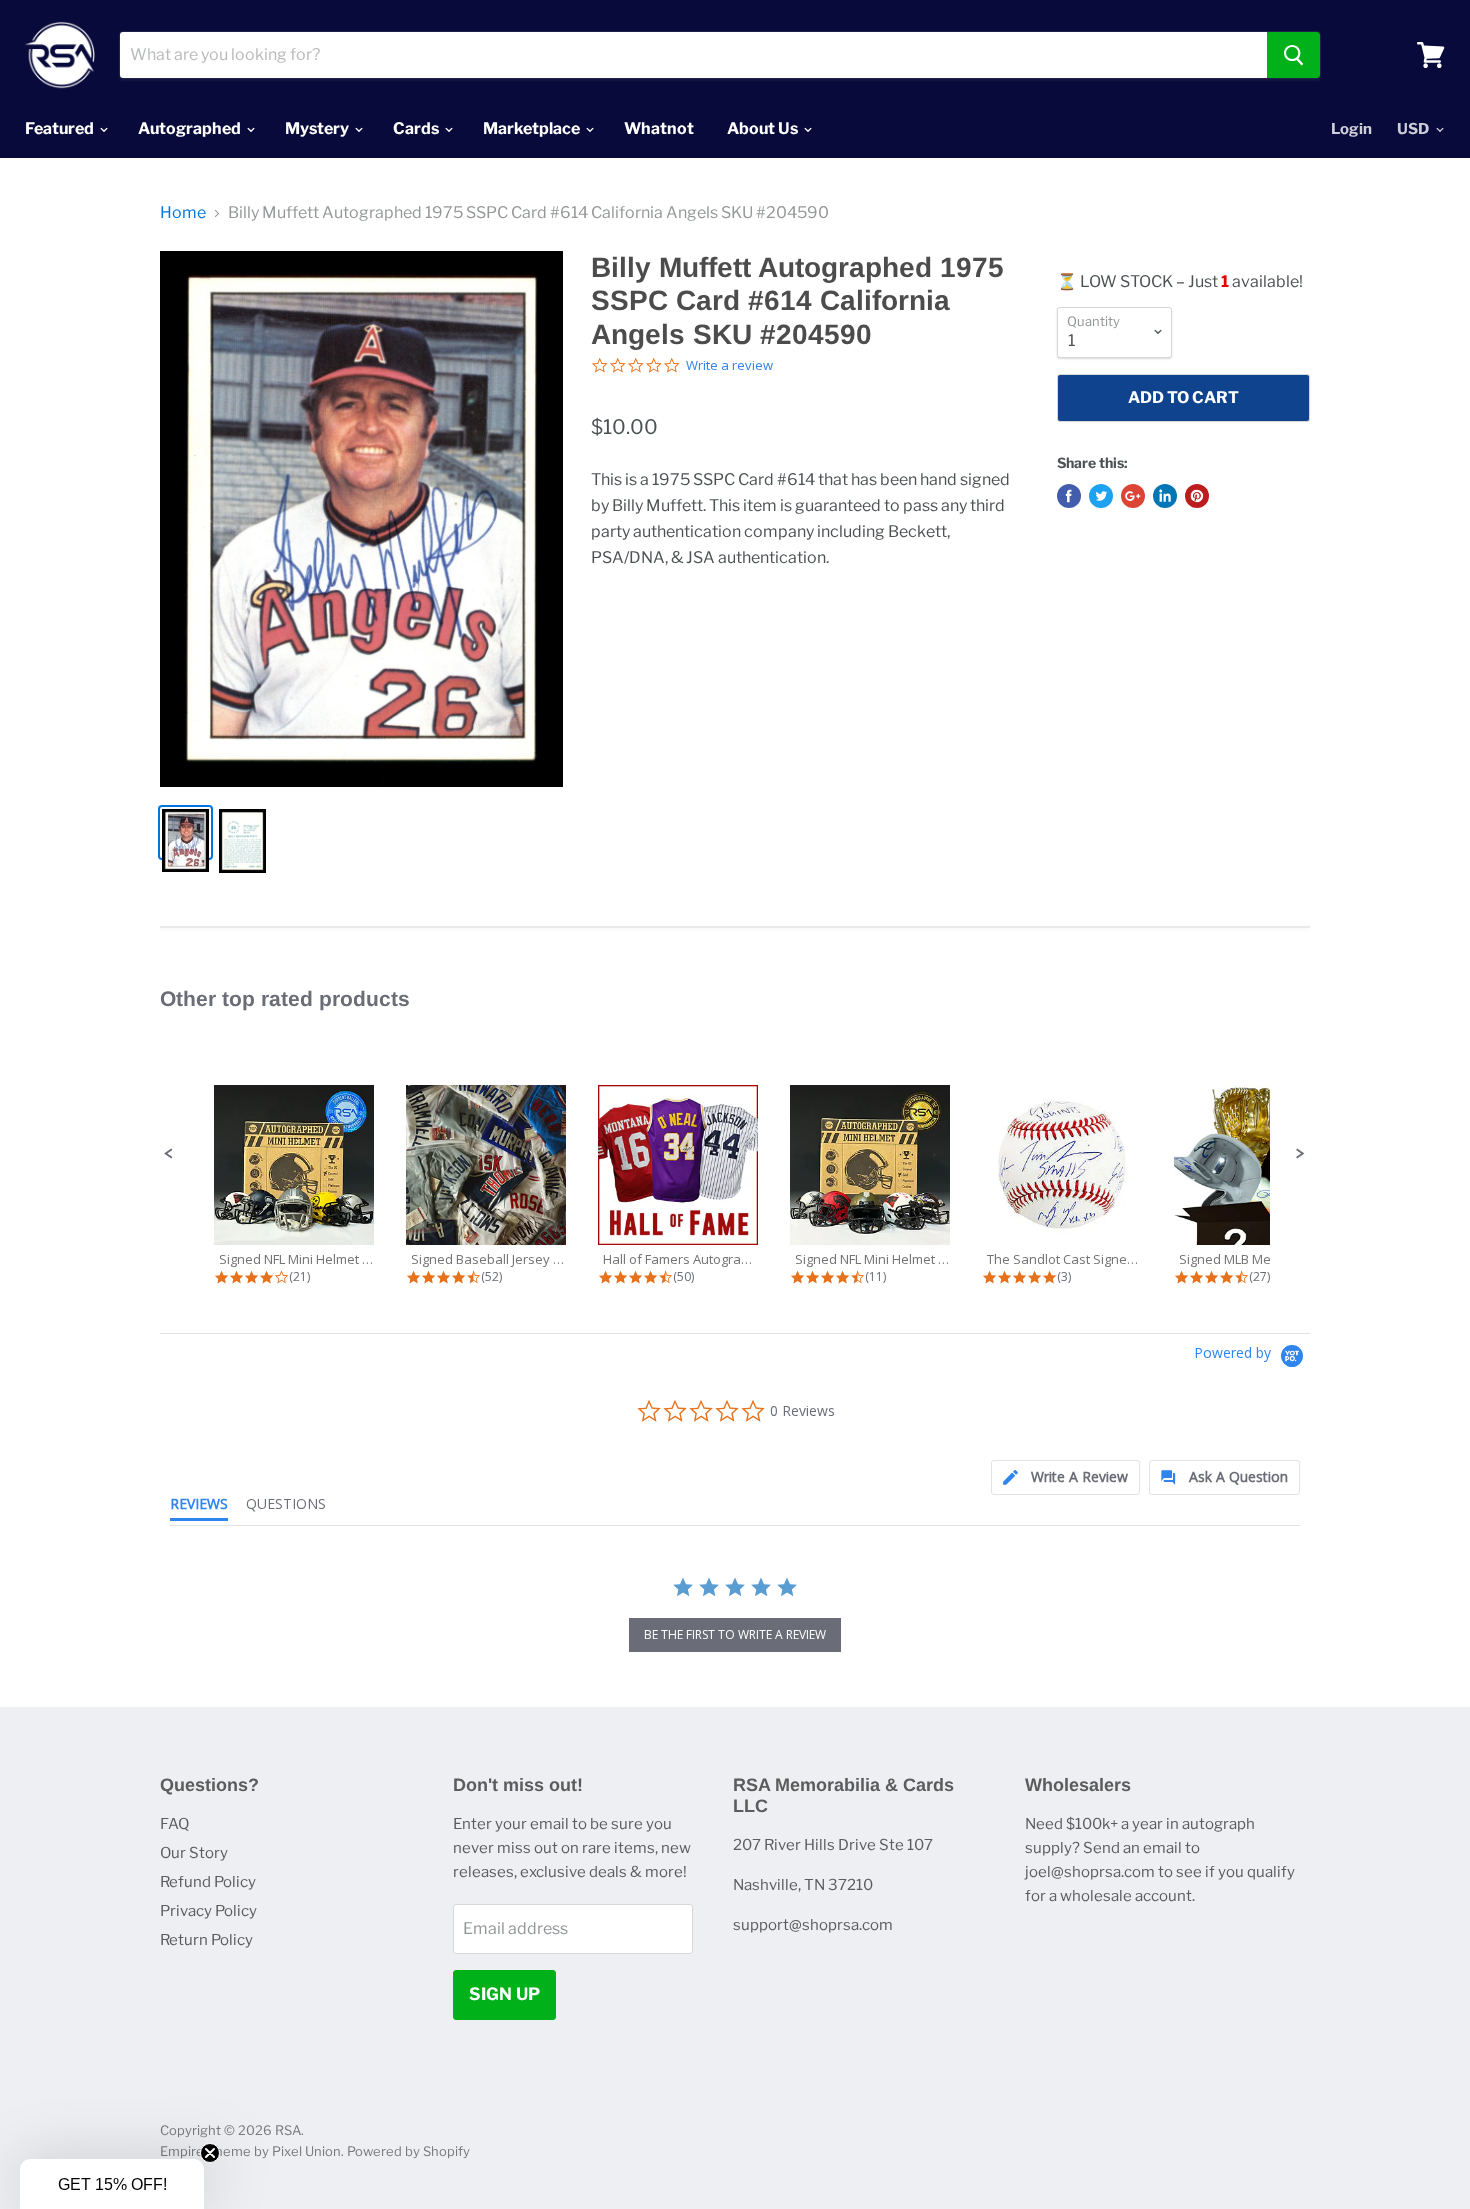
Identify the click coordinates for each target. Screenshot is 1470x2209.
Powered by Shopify (408, 2151)
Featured (61, 128)
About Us (764, 128)
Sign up (504, 1994)
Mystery (318, 128)
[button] (169, 1154)
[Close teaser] (210, 2153)
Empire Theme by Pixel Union (250, 2151)
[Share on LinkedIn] (1165, 496)
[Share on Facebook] (1069, 496)
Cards (417, 128)
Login (1351, 129)
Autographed (191, 128)
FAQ (174, 1824)
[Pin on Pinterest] (1197, 496)
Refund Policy (208, 1882)
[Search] (1293, 55)
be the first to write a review (735, 1634)
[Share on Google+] (1133, 496)
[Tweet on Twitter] (1101, 496)
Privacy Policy (208, 1911)
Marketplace (533, 128)
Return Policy (206, 1940)
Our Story (194, 1853)
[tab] (1065, 1477)
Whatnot (659, 128)
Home (183, 213)
